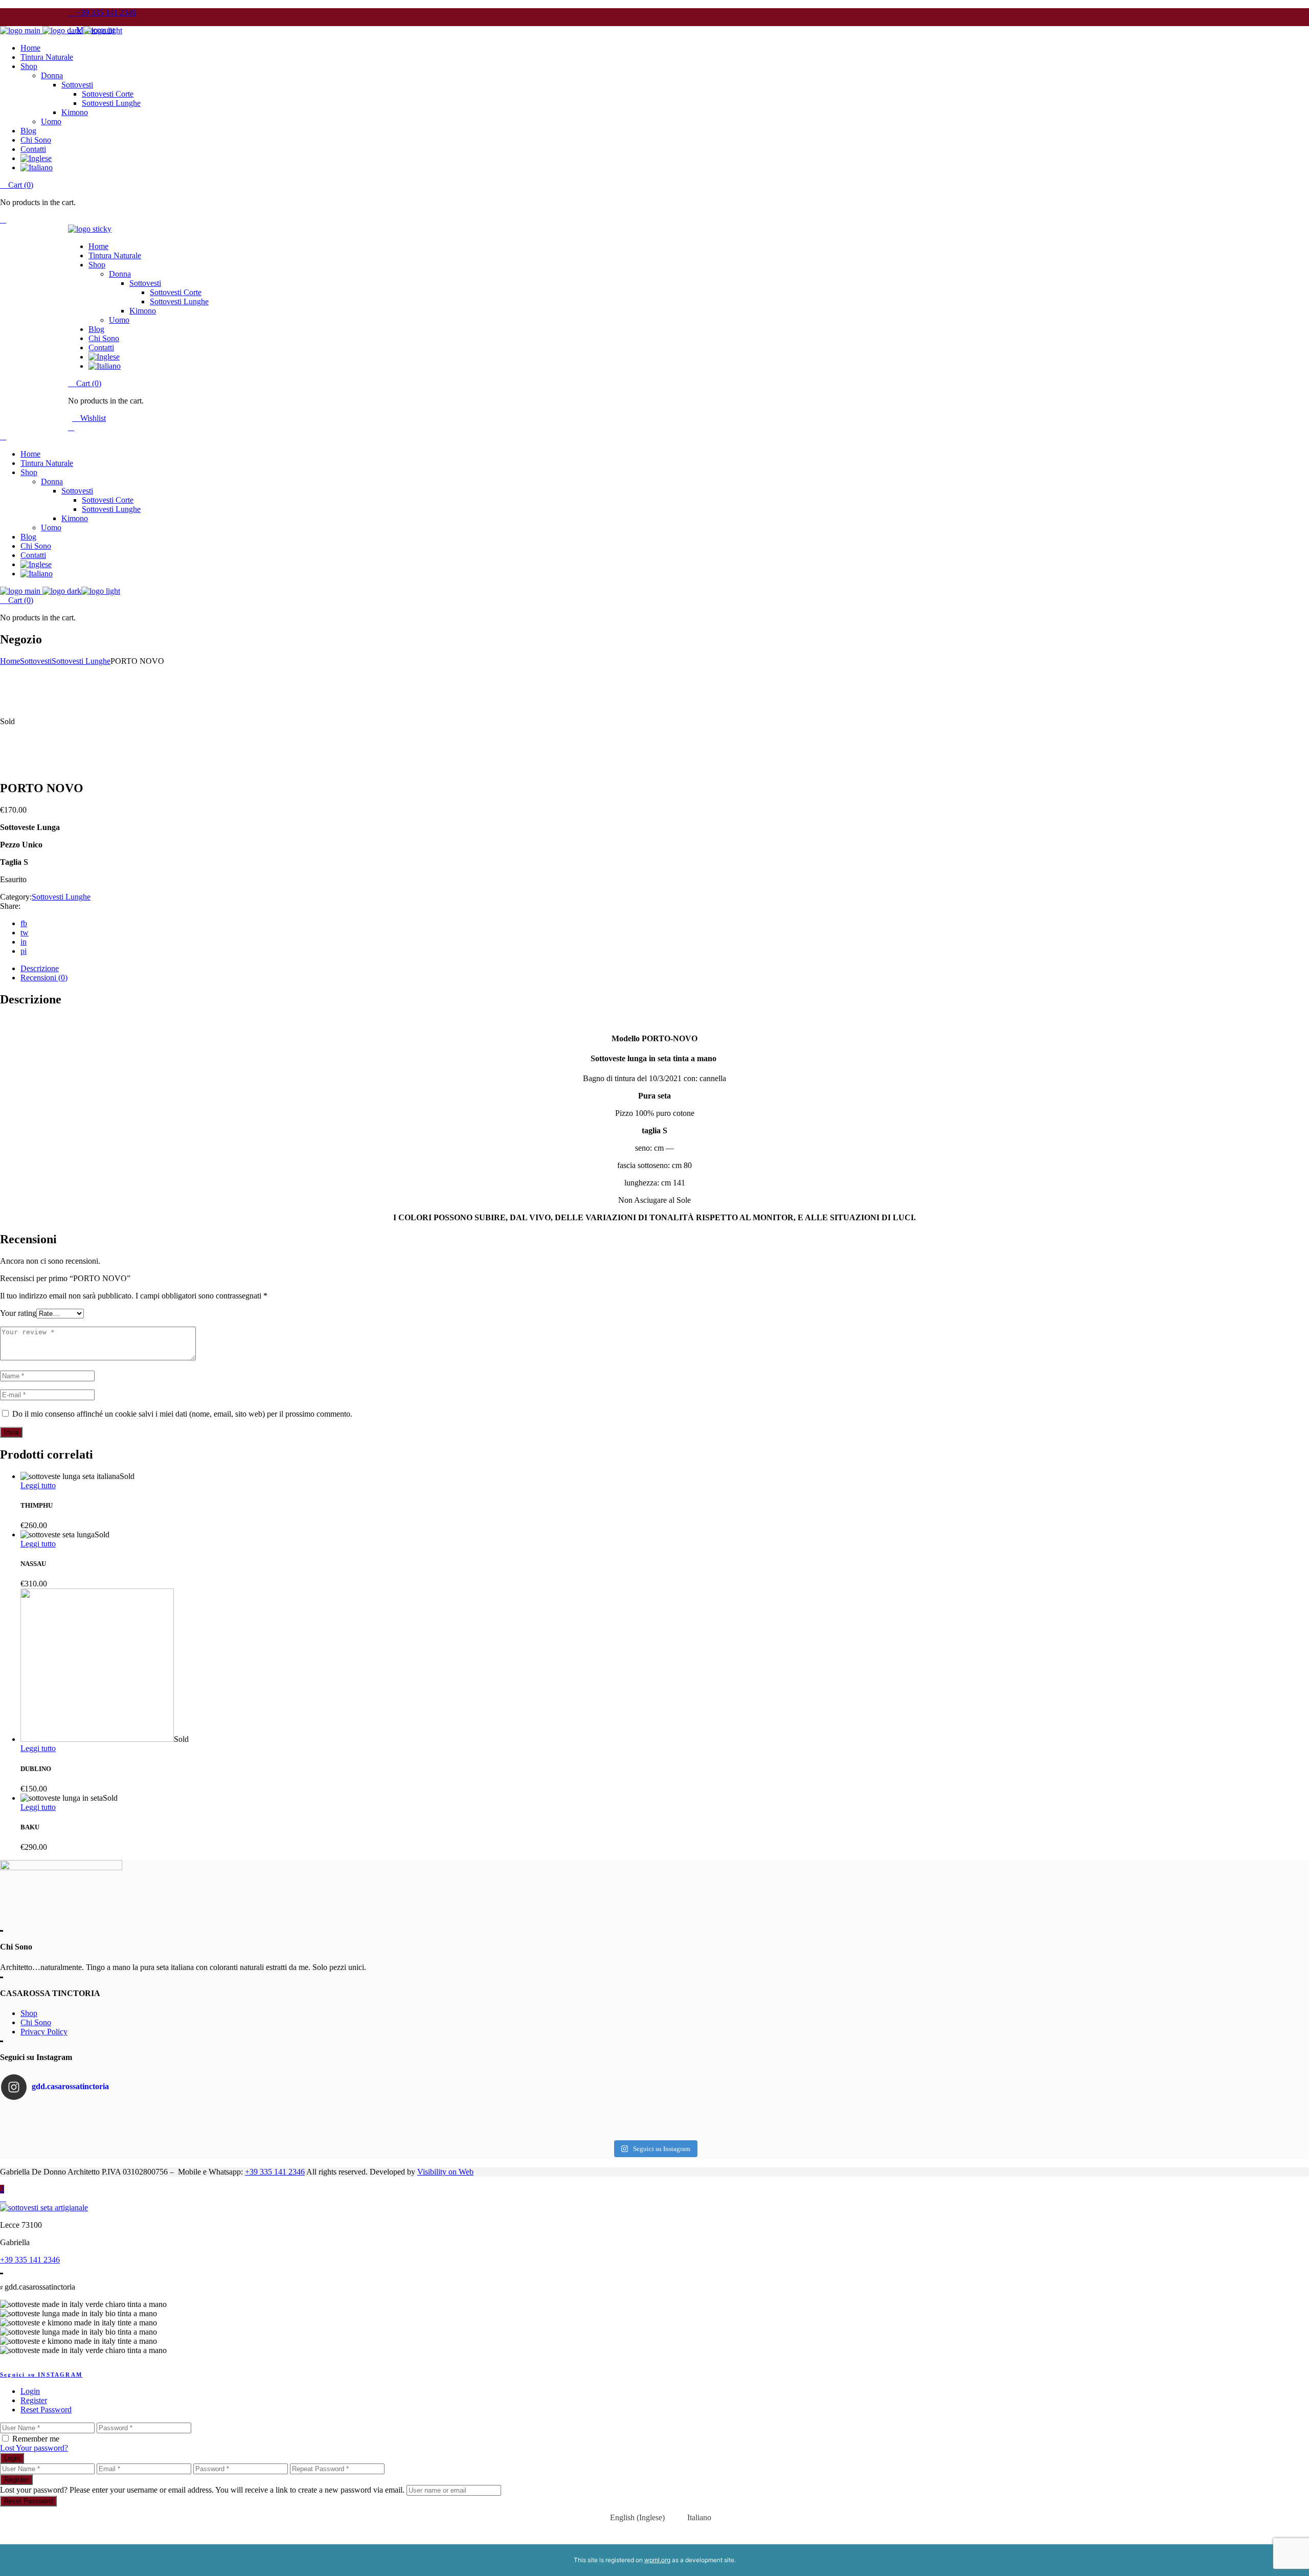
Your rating (18, 1313)
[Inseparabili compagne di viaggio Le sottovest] (1090, 2121)
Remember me (36, 2439)
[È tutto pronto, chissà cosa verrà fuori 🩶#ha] (654, 2111)
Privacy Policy (44, 2032)
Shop (29, 2013)
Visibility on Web (445, 2172)
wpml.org (657, 2560)
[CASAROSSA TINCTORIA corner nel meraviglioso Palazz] (219, 2111)
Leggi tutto (38, 1485)
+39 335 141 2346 (275, 2172)
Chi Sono (36, 2022)
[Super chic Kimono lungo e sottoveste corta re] (654, 2121)
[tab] (665, 969)
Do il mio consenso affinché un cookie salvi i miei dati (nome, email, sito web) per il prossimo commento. (182, 1414)
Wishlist (92, 418)
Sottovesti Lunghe (61, 897)
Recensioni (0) (44, 978)
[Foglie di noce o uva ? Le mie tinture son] (219, 2121)
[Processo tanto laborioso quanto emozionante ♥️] (1090, 2111)
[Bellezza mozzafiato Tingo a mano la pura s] (219, 2132)
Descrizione (40, 968)
